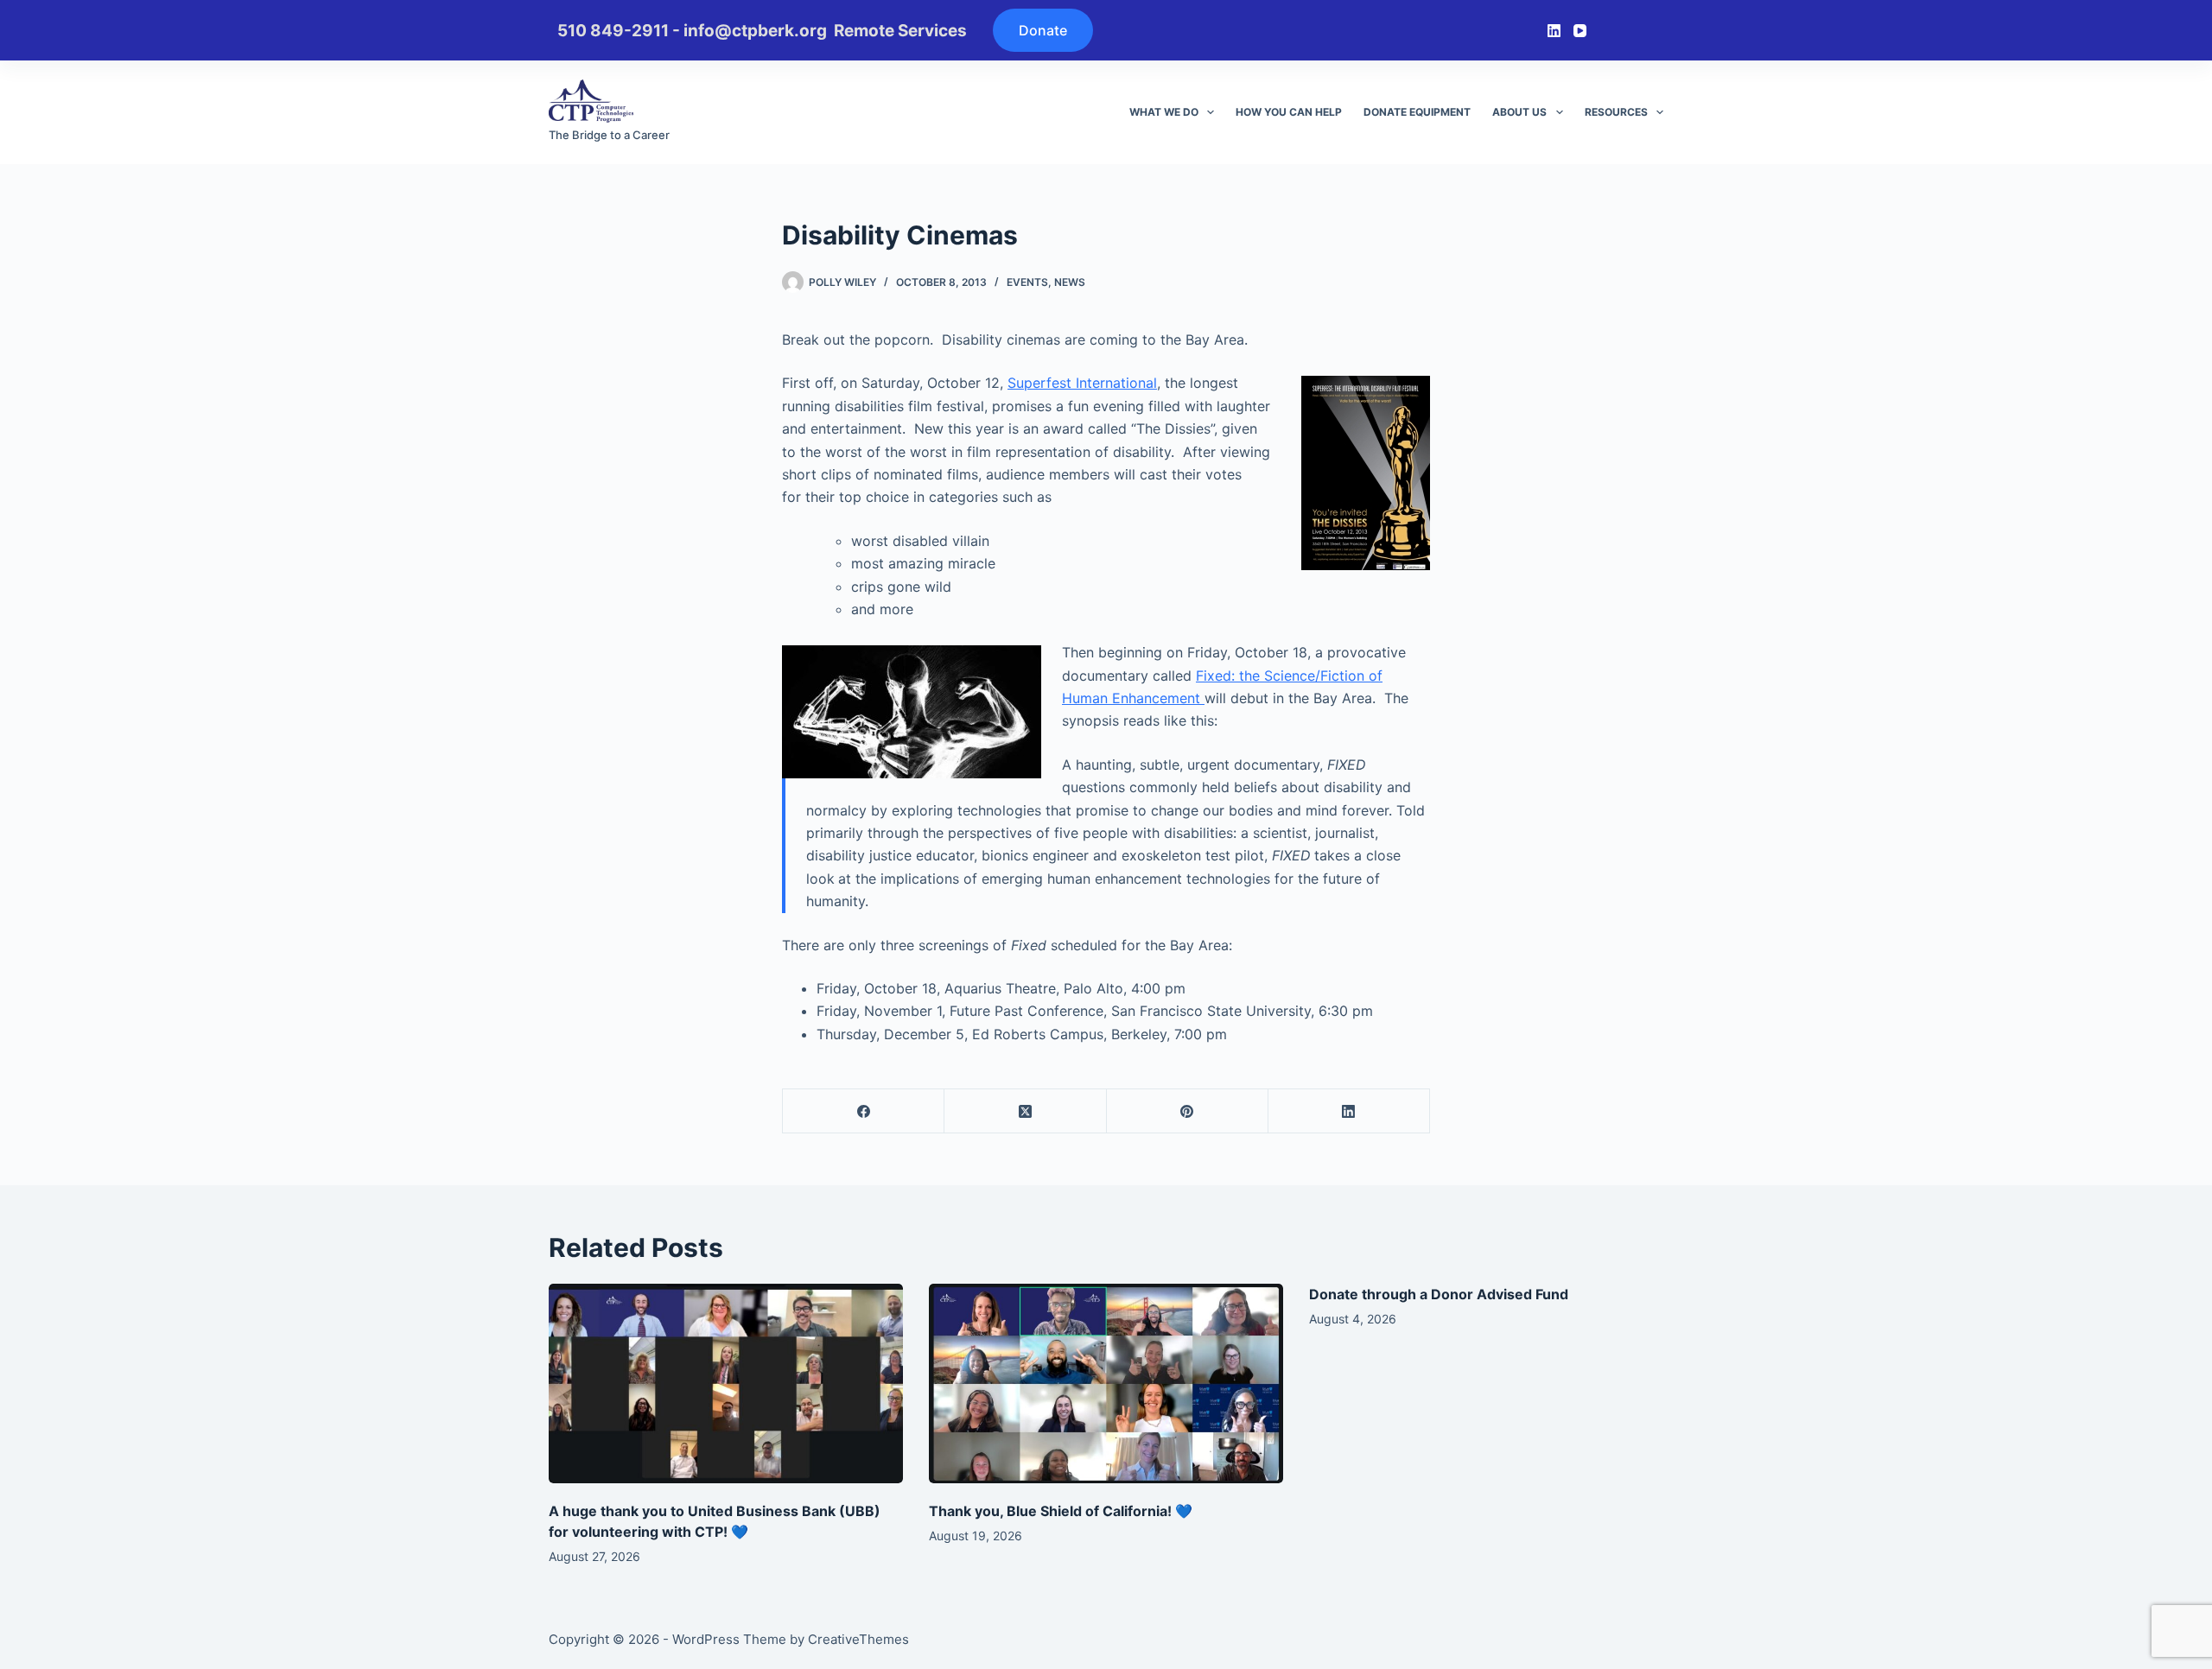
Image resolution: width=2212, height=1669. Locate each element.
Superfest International (1082, 383)
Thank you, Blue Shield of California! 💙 (1061, 1511)
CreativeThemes (858, 1639)
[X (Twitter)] (1025, 1111)
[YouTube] (1580, 31)
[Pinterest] (1188, 1111)
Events (1027, 282)
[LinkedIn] (1554, 31)
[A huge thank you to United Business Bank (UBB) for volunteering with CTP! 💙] (726, 1383)
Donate (1043, 30)
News (1070, 282)
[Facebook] (864, 1111)
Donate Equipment (1417, 112)
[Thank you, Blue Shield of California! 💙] (1106, 1383)
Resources (1616, 112)
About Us (1519, 112)
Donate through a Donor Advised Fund (1439, 1294)
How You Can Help (1289, 112)
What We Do (1164, 112)
